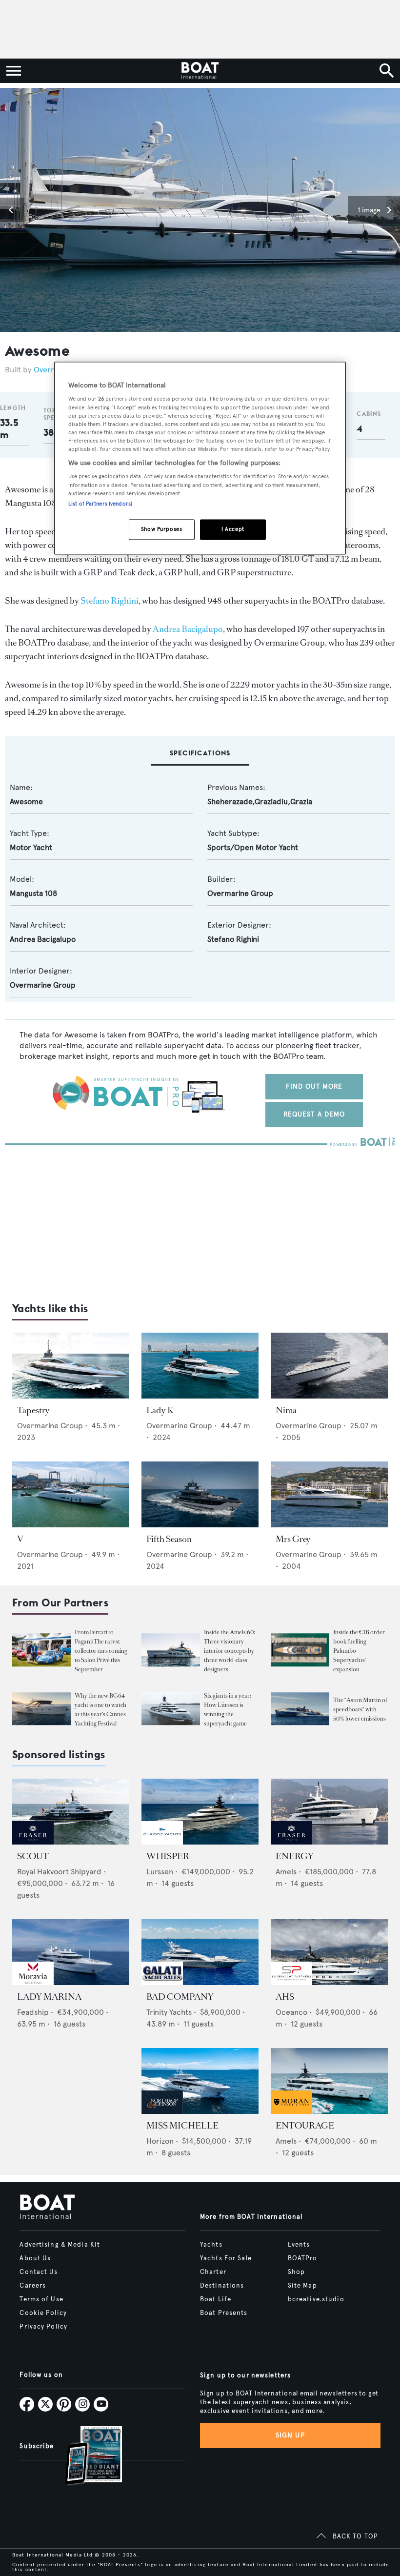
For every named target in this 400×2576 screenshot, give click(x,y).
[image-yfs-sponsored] (33, 1842)
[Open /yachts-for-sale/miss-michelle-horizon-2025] (200, 2081)
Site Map (302, 2286)
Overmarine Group (240, 893)
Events (299, 2245)
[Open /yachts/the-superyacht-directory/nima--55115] (329, 1366)
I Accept (233, 529)
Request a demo (314, 1114)
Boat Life (216, 2299)
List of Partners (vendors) (100, 504)
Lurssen (160, 1872)
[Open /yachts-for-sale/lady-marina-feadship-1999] (71, 1952)
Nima (286, 1410)
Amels (286, 1872)
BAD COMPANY (180, 1997)
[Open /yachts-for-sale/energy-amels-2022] (329, 1812)
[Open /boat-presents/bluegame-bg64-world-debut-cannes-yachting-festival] (41, 1709)
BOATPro (303, 2258)
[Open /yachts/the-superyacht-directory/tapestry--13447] (71, 1366)
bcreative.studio (316, 2299)
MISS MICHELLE (182, 2126)
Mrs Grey (293, 1539)
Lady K (160, 1410)
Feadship (33, 2012)
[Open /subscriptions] (85, 2457)
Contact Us (39, 2272)
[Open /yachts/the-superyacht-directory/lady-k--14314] (200, 1366)
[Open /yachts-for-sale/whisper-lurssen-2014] (200, 1812)
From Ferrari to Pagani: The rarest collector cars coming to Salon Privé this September (101, 1651)
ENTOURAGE (305, 2126)
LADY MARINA (49, 1997)
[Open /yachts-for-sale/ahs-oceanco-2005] (329, 1952)
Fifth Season (169, 1539)
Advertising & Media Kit (60, 2245)
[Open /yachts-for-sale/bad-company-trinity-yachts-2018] (200, 1952)
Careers (33, 2286)
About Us (35, 2258)
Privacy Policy (43, 2327)
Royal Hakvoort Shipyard (59, 1872)
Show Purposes (161, 529)
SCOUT (33, 1856)
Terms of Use (41, 2299)
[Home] (200, 71)
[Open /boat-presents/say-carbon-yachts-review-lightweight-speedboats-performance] (300, 1709)
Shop (296, 2272)
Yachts (211, 2245)
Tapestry (33, 1410)
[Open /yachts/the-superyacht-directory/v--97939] (71, 1494)
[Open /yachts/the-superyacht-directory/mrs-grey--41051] (329, 1494)
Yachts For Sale (226, 2258)
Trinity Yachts (169, 2012)
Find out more (314, 1086)
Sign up (290, 2435)
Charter (213, 2272)
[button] (12, 210)
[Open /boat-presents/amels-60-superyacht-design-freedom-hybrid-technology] (171, 1650)
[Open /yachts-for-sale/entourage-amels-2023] (329, 2081)
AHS (285, 1997)
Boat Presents (224, 2313)
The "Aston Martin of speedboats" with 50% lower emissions (360, 1709)
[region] (200, 458)
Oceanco (291, 2012)
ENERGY (295, 1856)
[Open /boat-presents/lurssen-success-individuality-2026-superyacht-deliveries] (171, 1709)
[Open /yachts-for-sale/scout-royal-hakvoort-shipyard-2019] (71, 1812)
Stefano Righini (110, 601)
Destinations (222, 2286)
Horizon (160, 2141)
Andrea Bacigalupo (188, 629)
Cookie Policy (43, 2313)
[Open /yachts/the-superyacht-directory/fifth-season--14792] (200, 1494)
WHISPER (168, 1856)
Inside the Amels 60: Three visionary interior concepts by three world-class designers (229, 1651)
